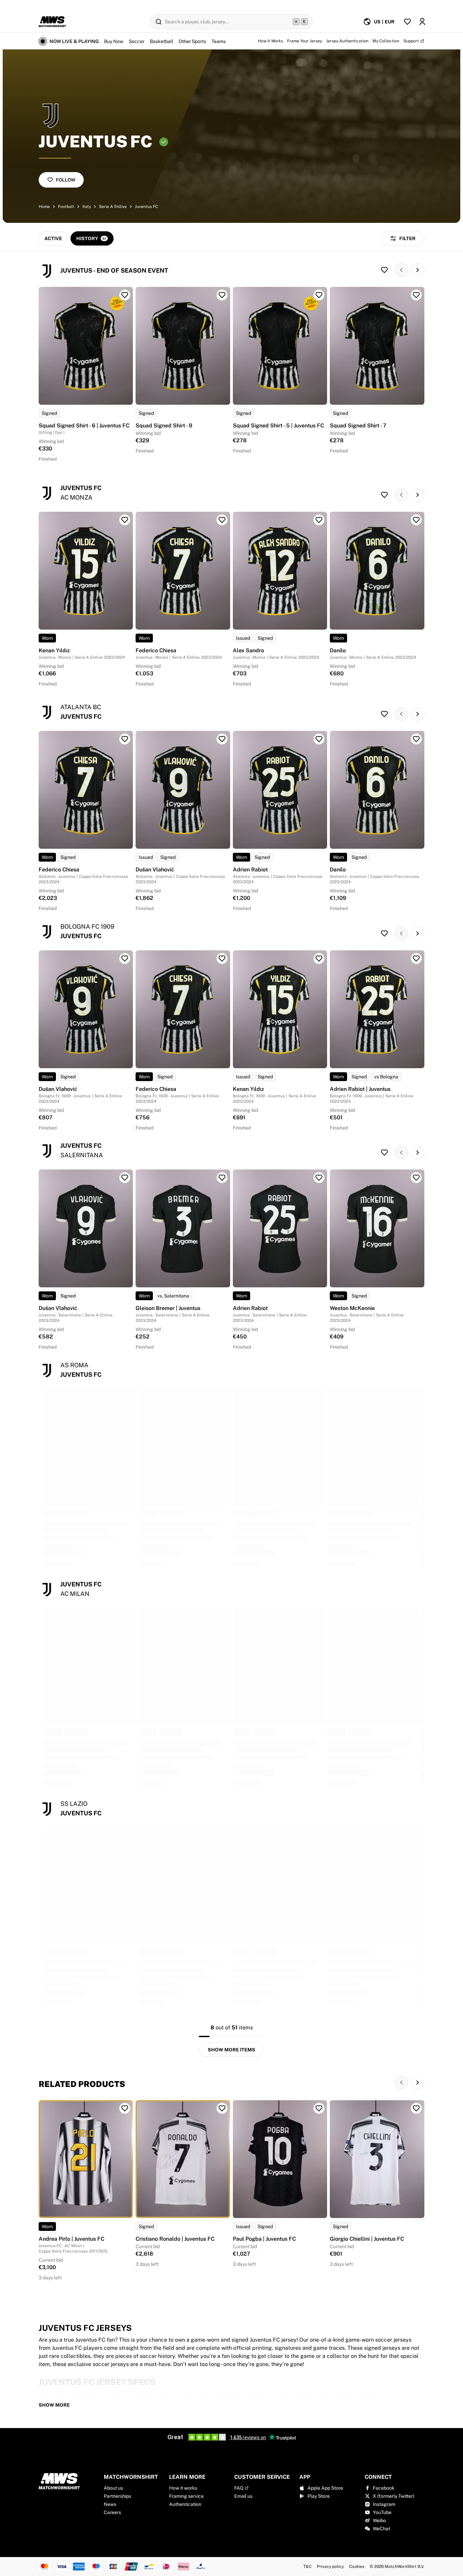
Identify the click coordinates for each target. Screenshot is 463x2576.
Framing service (186, 2496)
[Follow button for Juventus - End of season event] (384, 270)
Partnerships (117, 2496)
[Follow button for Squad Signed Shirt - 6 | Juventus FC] (125, 295)
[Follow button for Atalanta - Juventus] (384, 714)
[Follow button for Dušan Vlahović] (222, 739)
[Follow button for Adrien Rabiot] (319, 739)
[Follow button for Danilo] (416, 520)
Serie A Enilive (113, 207)
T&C (307, 2567)
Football (66, 207)
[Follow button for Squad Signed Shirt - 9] (222, 295)
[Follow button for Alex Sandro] (319, 520)
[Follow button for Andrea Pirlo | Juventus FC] (125, 2108)
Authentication (185, 2504)
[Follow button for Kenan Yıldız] (125, 520)
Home (44, 207)
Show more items (231, 2050)
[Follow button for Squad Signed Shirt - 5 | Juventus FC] (319, 295)
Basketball (162, 41)
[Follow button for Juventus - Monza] (384, 495)
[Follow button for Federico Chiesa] (222, 520)
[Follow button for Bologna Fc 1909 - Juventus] (384, 933)
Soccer (137, 41)
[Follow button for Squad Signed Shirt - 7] (416, 295)
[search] (231, 22)
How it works (183, 2488)
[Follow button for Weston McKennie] (416, 1178)
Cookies (357, 2567)
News (110, 2504)
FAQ (239, 2488)
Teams (219, 41)
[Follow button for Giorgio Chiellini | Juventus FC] (416, 2108)
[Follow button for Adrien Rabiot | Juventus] (416, 958)
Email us (243, 2496)
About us (113, 2488)
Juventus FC (146, 207)
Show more (54, 2405)
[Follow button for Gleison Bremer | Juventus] (222, 1178)
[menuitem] (379, 22)
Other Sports (192, 41)
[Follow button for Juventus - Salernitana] (384, 1153)
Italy (87, 207)
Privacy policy (330, 2567)
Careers (112, 2512)
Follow (66, 180)
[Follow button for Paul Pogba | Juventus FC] (319, 2108)
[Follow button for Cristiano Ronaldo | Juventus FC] (222, 2108)
